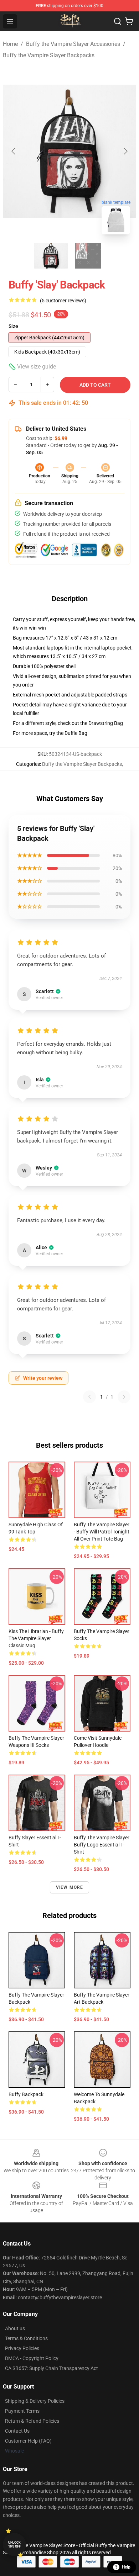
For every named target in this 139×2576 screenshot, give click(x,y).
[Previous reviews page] (89, 1397)
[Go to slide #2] (88, 256)
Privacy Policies (22, 2348)
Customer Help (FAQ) (28, 2441)
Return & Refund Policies (32, 2421)
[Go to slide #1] (51, 256)
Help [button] (126, 2567)
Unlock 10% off (14, 2545)
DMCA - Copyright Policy (32, 2358)
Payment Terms (22, 2411)
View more (70, 1887)
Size (13, 326)
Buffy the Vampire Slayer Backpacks (49, 55)
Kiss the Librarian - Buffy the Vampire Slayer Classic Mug (36, 1638)
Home (10, 44)
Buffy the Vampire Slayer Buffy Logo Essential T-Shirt (102, 1845)
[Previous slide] (14, 151)
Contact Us (17, 2431)
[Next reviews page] (124, 1397)
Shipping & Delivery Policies (35, 2401)
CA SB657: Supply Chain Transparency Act (52, 2368)
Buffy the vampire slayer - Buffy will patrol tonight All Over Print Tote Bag (102, 1532)
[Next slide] (125, 151)
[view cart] (129, 21)
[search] (118, 21)
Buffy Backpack (26, 2094)
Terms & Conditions (26, 2338)
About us (15, 2328)
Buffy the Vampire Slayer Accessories (73, 44)
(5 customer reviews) (63, 301)
